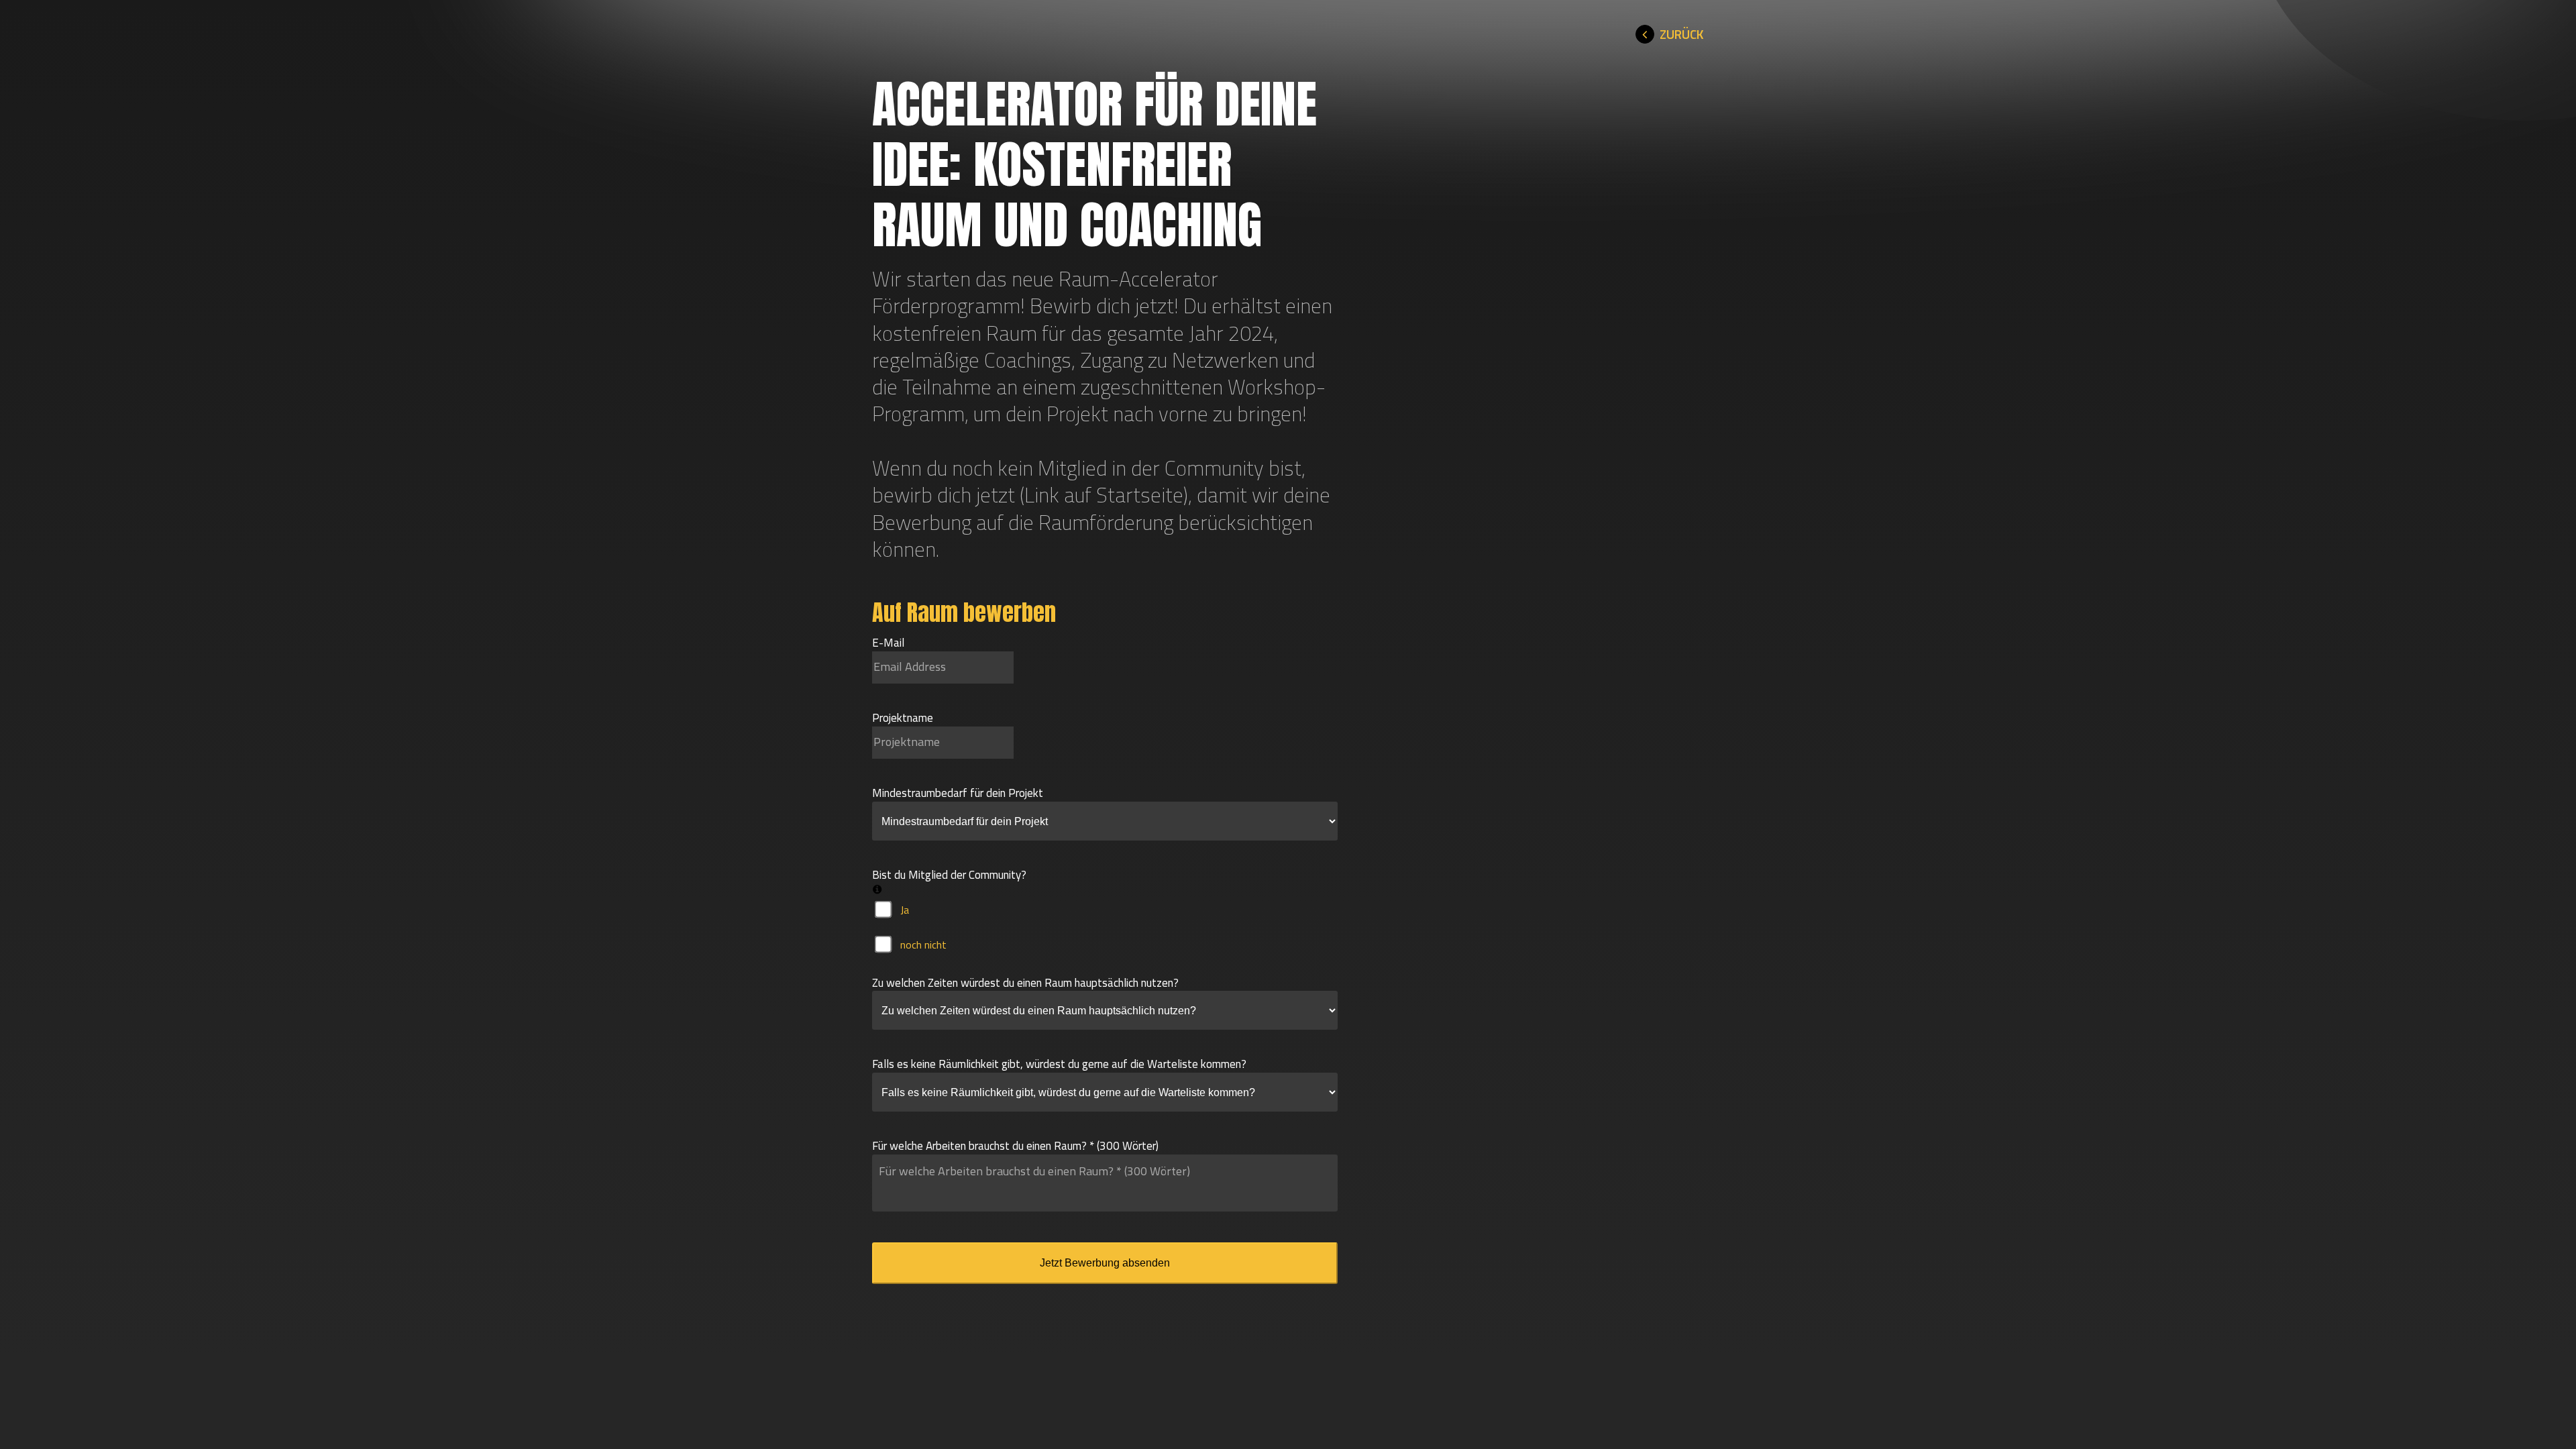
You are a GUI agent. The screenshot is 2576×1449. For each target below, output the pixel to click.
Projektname (903, 718)
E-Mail (888, 643)
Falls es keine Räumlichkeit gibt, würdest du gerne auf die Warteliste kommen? (1059, 1064)
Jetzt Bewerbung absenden (1105, 1263)
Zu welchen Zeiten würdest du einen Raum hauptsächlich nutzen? (1025, 983)
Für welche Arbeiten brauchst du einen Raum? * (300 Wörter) (1015, 1146)
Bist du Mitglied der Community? (949, 875)
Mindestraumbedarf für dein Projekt (958, 793)
